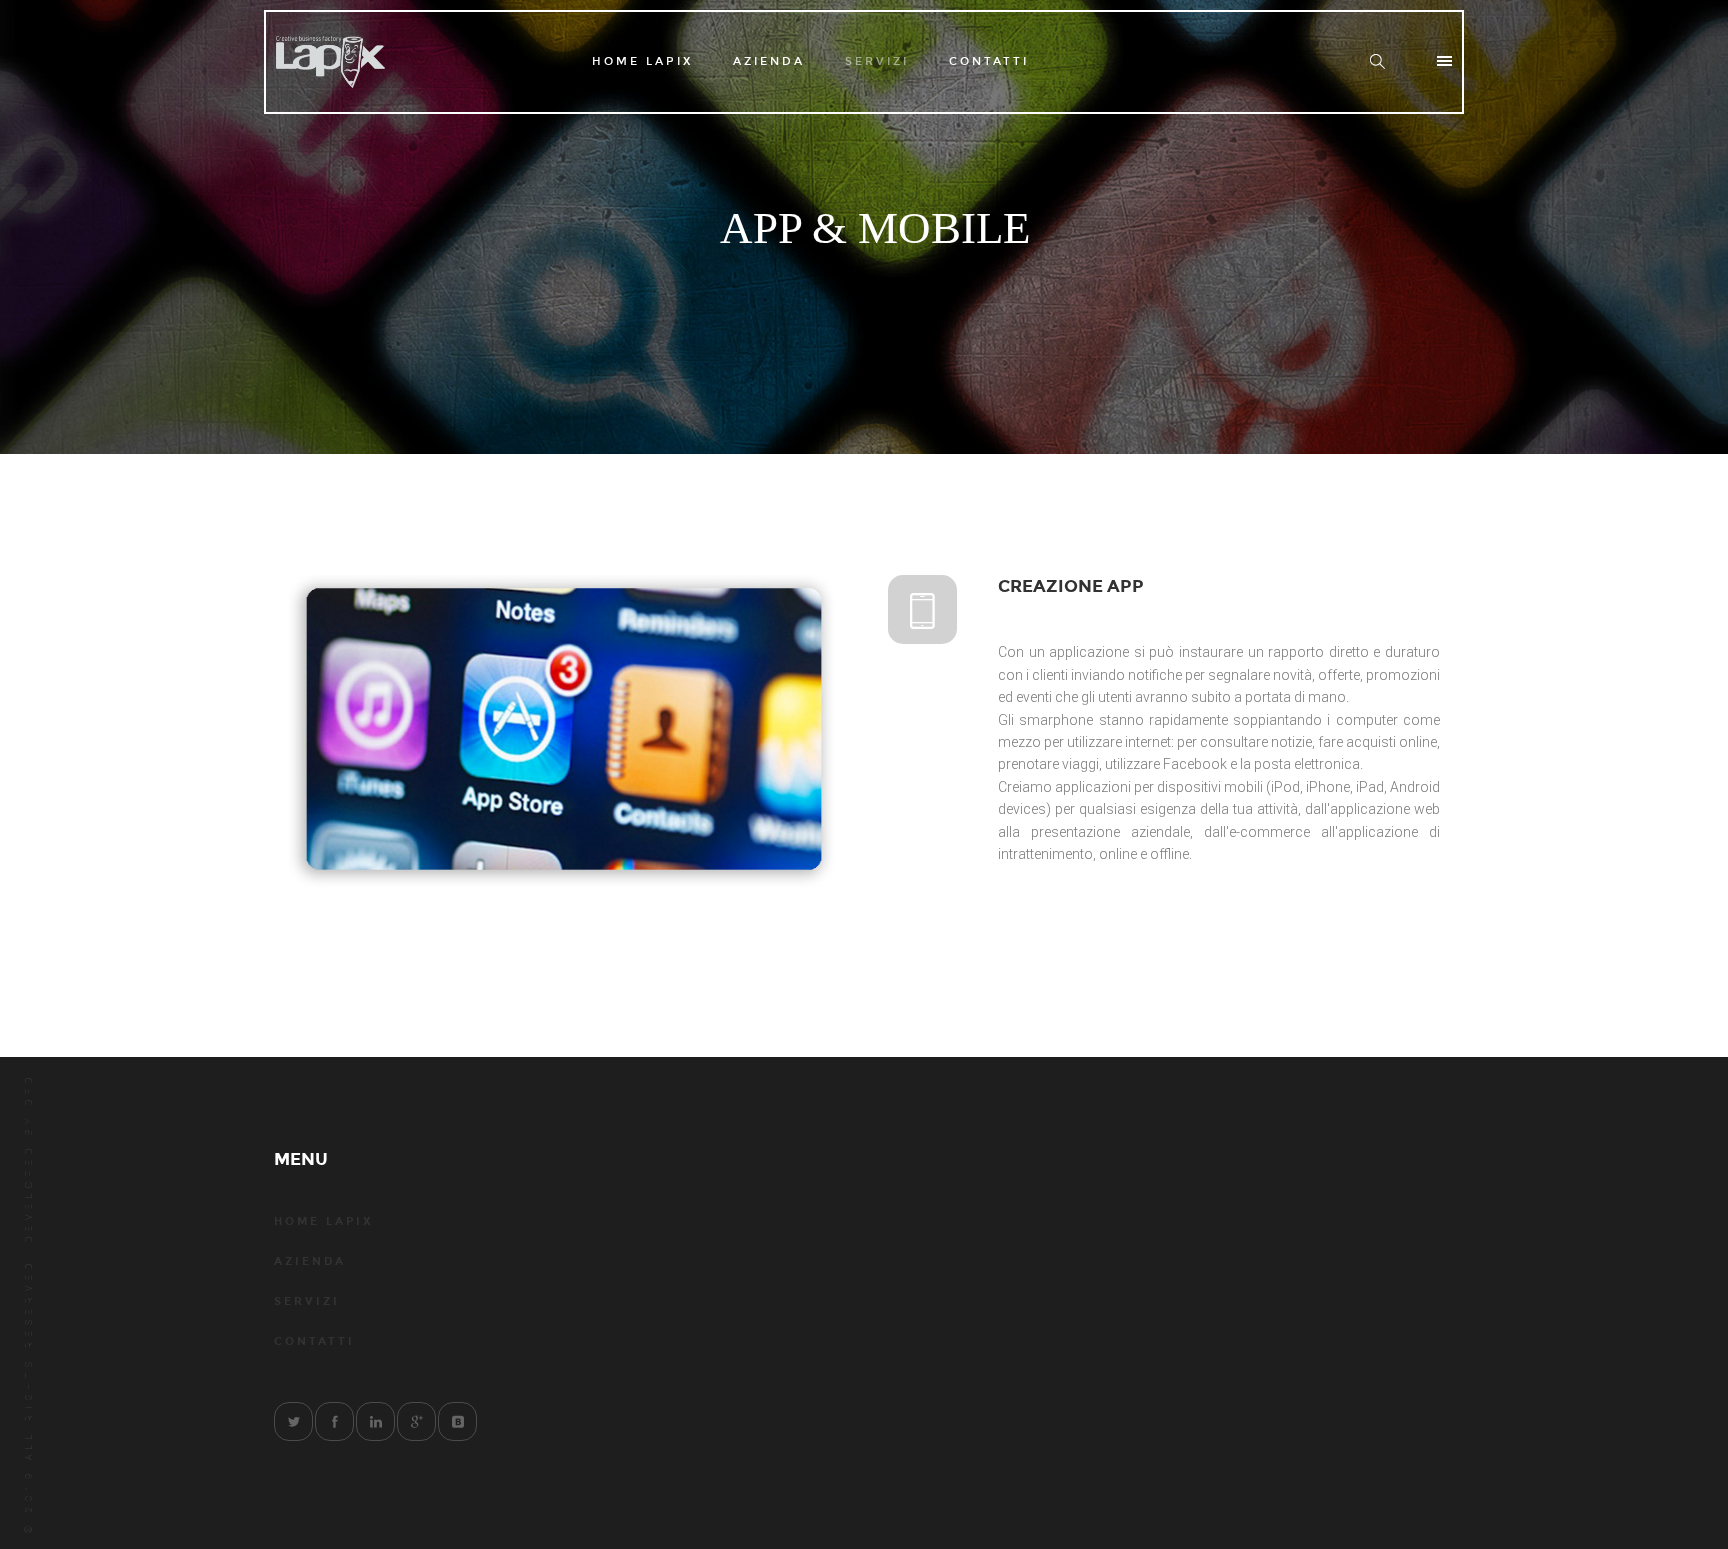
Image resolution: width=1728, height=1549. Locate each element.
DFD (29, 1088)
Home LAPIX (642, 61)
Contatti (989, 61)
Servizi (877, 61)
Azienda (769, 61)
